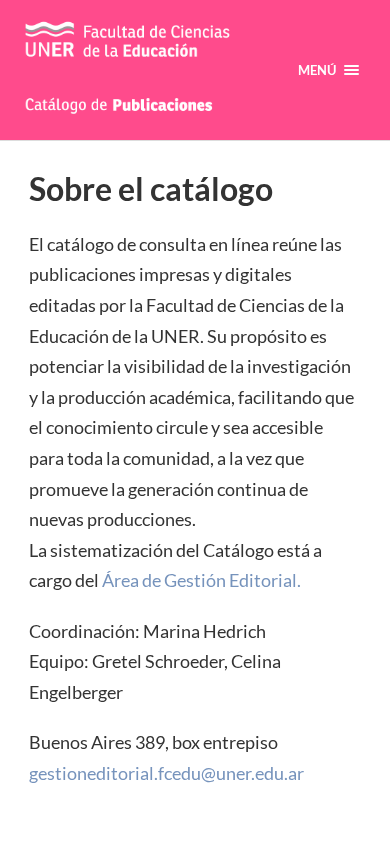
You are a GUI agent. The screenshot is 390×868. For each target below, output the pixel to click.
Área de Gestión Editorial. (201, 580)
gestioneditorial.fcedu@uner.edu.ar (166, 773)
